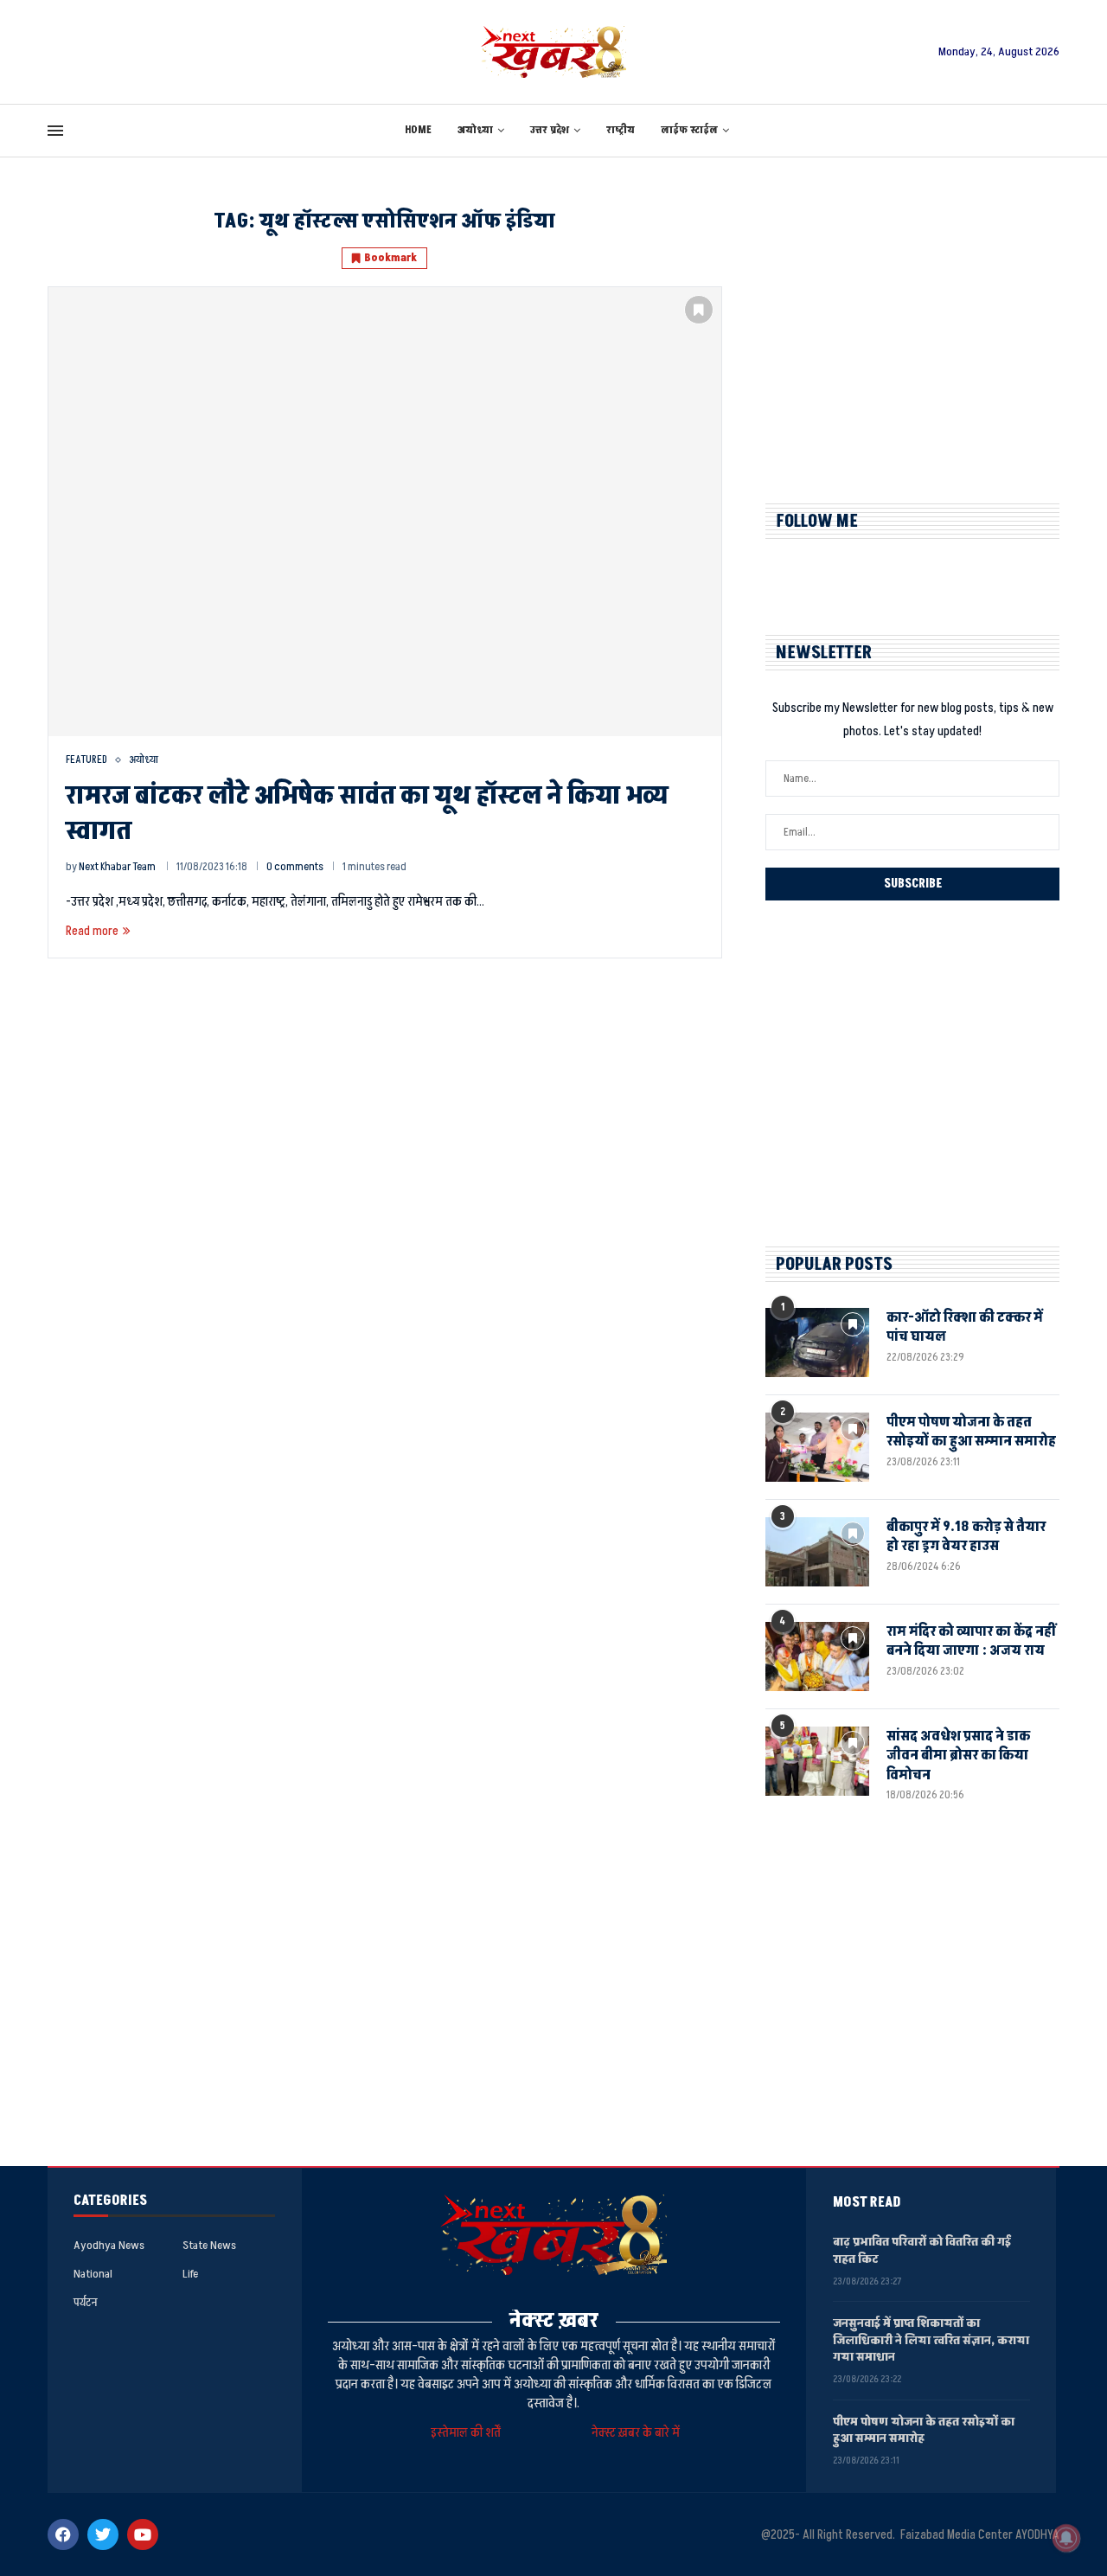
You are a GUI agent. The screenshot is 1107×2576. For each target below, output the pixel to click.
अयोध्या (475, 130)
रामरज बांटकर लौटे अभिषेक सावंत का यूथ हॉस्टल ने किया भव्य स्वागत (367, 814)
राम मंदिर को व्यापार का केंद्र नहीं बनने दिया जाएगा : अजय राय (971, 1641)
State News (209, 2246)
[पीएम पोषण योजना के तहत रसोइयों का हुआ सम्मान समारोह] (817, 1447)
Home (418, 130)
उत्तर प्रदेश (550, 130)
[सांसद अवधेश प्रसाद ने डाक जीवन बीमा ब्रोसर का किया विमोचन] (817, 1761)
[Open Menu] (55, 131)
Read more (92, 931)
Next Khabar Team (117, 867)
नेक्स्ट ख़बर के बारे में (636, 2433)
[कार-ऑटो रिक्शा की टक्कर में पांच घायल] (817, 1342)
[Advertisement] (912, 330)
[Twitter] (103, 2534)
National (93, 2274)
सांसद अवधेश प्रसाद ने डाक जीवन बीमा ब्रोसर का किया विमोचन (958, 1756)
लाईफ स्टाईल (689, 130)
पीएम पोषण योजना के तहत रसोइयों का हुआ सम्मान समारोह (971, 1432)
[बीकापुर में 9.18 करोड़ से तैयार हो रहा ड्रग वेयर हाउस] (817, 1552)
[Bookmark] (699, 310)
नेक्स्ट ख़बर (554, 2320)
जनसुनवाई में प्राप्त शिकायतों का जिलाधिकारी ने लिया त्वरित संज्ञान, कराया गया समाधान (931, 2340)
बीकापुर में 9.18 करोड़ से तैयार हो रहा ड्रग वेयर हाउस (966, 1536)
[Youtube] (143, 2534)
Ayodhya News (109, 2246)
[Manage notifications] (1066, 2538)
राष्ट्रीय (621, 130)
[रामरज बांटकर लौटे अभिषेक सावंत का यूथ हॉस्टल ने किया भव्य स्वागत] (385, 511)
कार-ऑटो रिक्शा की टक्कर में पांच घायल (965, 1327)
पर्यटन (85, 2303)
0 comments (295, 867)
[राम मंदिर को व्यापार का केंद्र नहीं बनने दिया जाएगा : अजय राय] (817, 1656)
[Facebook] (63, 2534)
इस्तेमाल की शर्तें (468, 2433)
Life (190, 2274)
